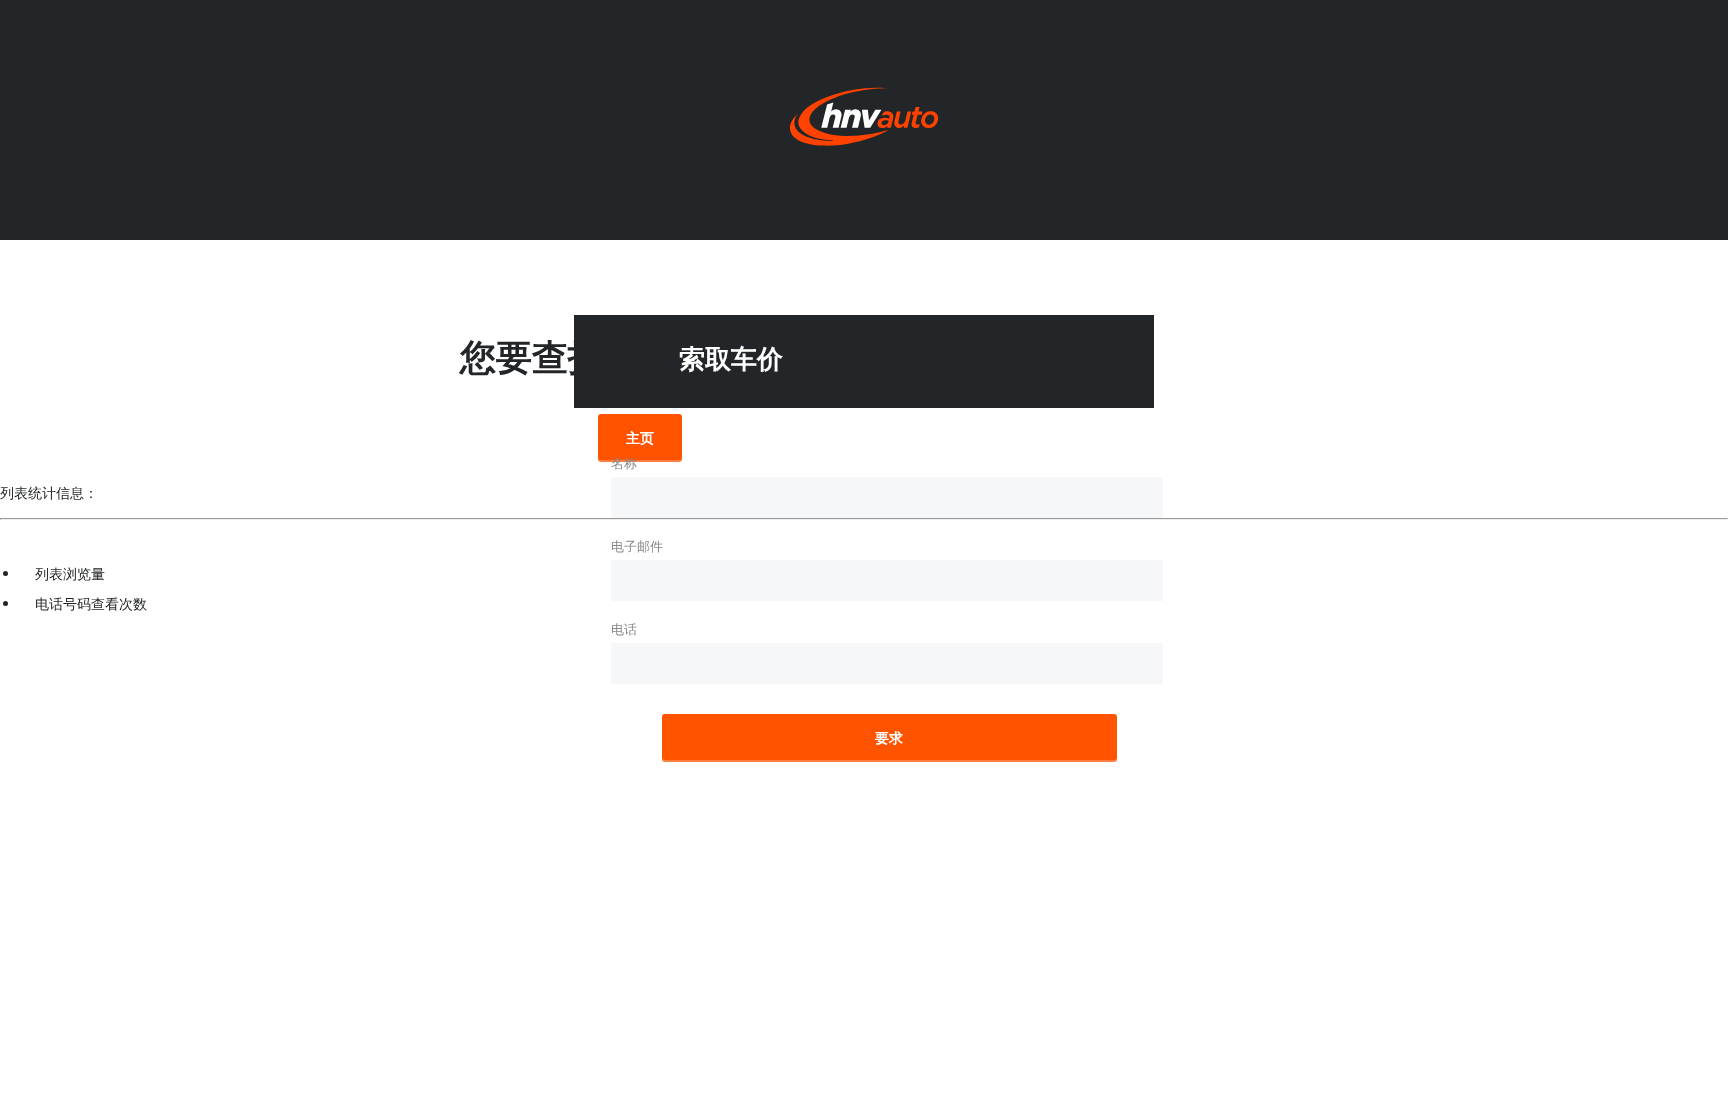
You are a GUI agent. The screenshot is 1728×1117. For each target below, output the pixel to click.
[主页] (864, 142)
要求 (889, 738)
